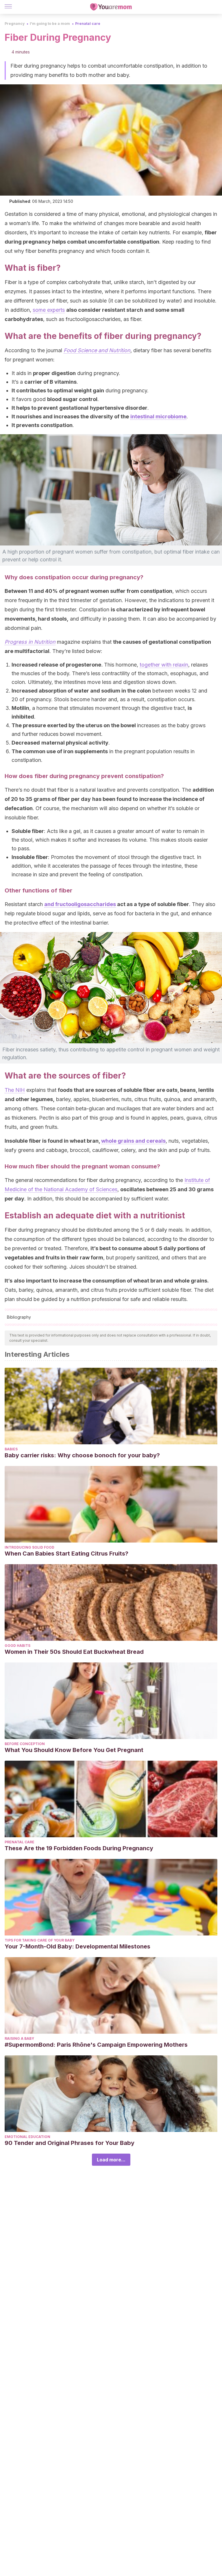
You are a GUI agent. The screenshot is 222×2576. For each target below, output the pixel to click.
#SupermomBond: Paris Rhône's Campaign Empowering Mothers (96, 2045)
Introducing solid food (29, 1547)
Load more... (111, 2160)
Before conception (25, 1744)
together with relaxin (164, 665)
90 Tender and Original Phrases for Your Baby (70, 2143)
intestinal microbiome (158, 416)
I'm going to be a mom (50, 24)
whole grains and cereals (133, 1141)
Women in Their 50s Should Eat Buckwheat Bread (74, 1652)
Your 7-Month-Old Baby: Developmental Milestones (77, 1946)
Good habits (17, 1646)
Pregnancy (15, 24)
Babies (11, 1449)
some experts (49, 310)
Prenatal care (88, 24)
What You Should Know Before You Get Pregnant (74, 1750)
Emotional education (27, 2137)
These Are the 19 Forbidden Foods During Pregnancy (79, 1848)
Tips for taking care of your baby (40, 1940)
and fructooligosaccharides (80, 904)
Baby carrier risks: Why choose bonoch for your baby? (82, 1455)
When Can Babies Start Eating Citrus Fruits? (66, 1554)
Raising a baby (19, 2038)
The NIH (15, 1090)
